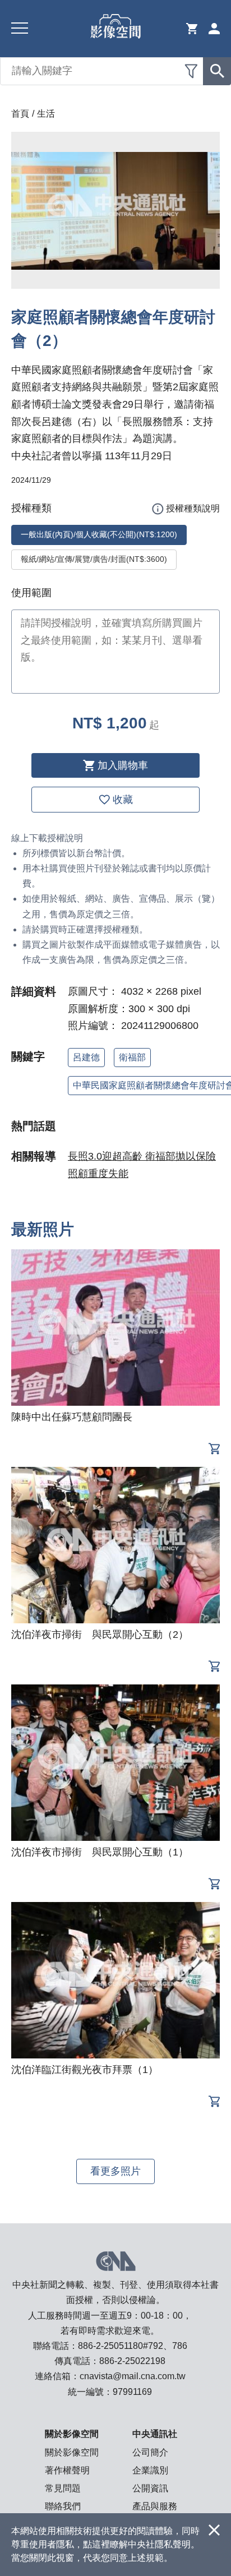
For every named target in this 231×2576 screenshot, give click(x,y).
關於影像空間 (72, 2452)
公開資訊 (150, 2488)
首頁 (20, 114)
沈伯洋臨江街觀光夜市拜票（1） (85, 2070)
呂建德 (86, 1057)
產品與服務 (155, 2506)
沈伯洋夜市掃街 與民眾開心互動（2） (100, 1635)
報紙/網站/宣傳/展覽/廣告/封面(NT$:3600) (94, 559)
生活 (46, 114)
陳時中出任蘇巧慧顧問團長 (72, 1417)
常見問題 (63, 2488)
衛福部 (132, 1057)
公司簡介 (150, 2452)
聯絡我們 (63, 2506)
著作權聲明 (67, 2470)
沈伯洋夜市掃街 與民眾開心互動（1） (100, 1852)
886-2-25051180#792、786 (133, 2346)
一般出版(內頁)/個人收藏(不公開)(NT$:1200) (99, 534)
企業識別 (150, 2470)
